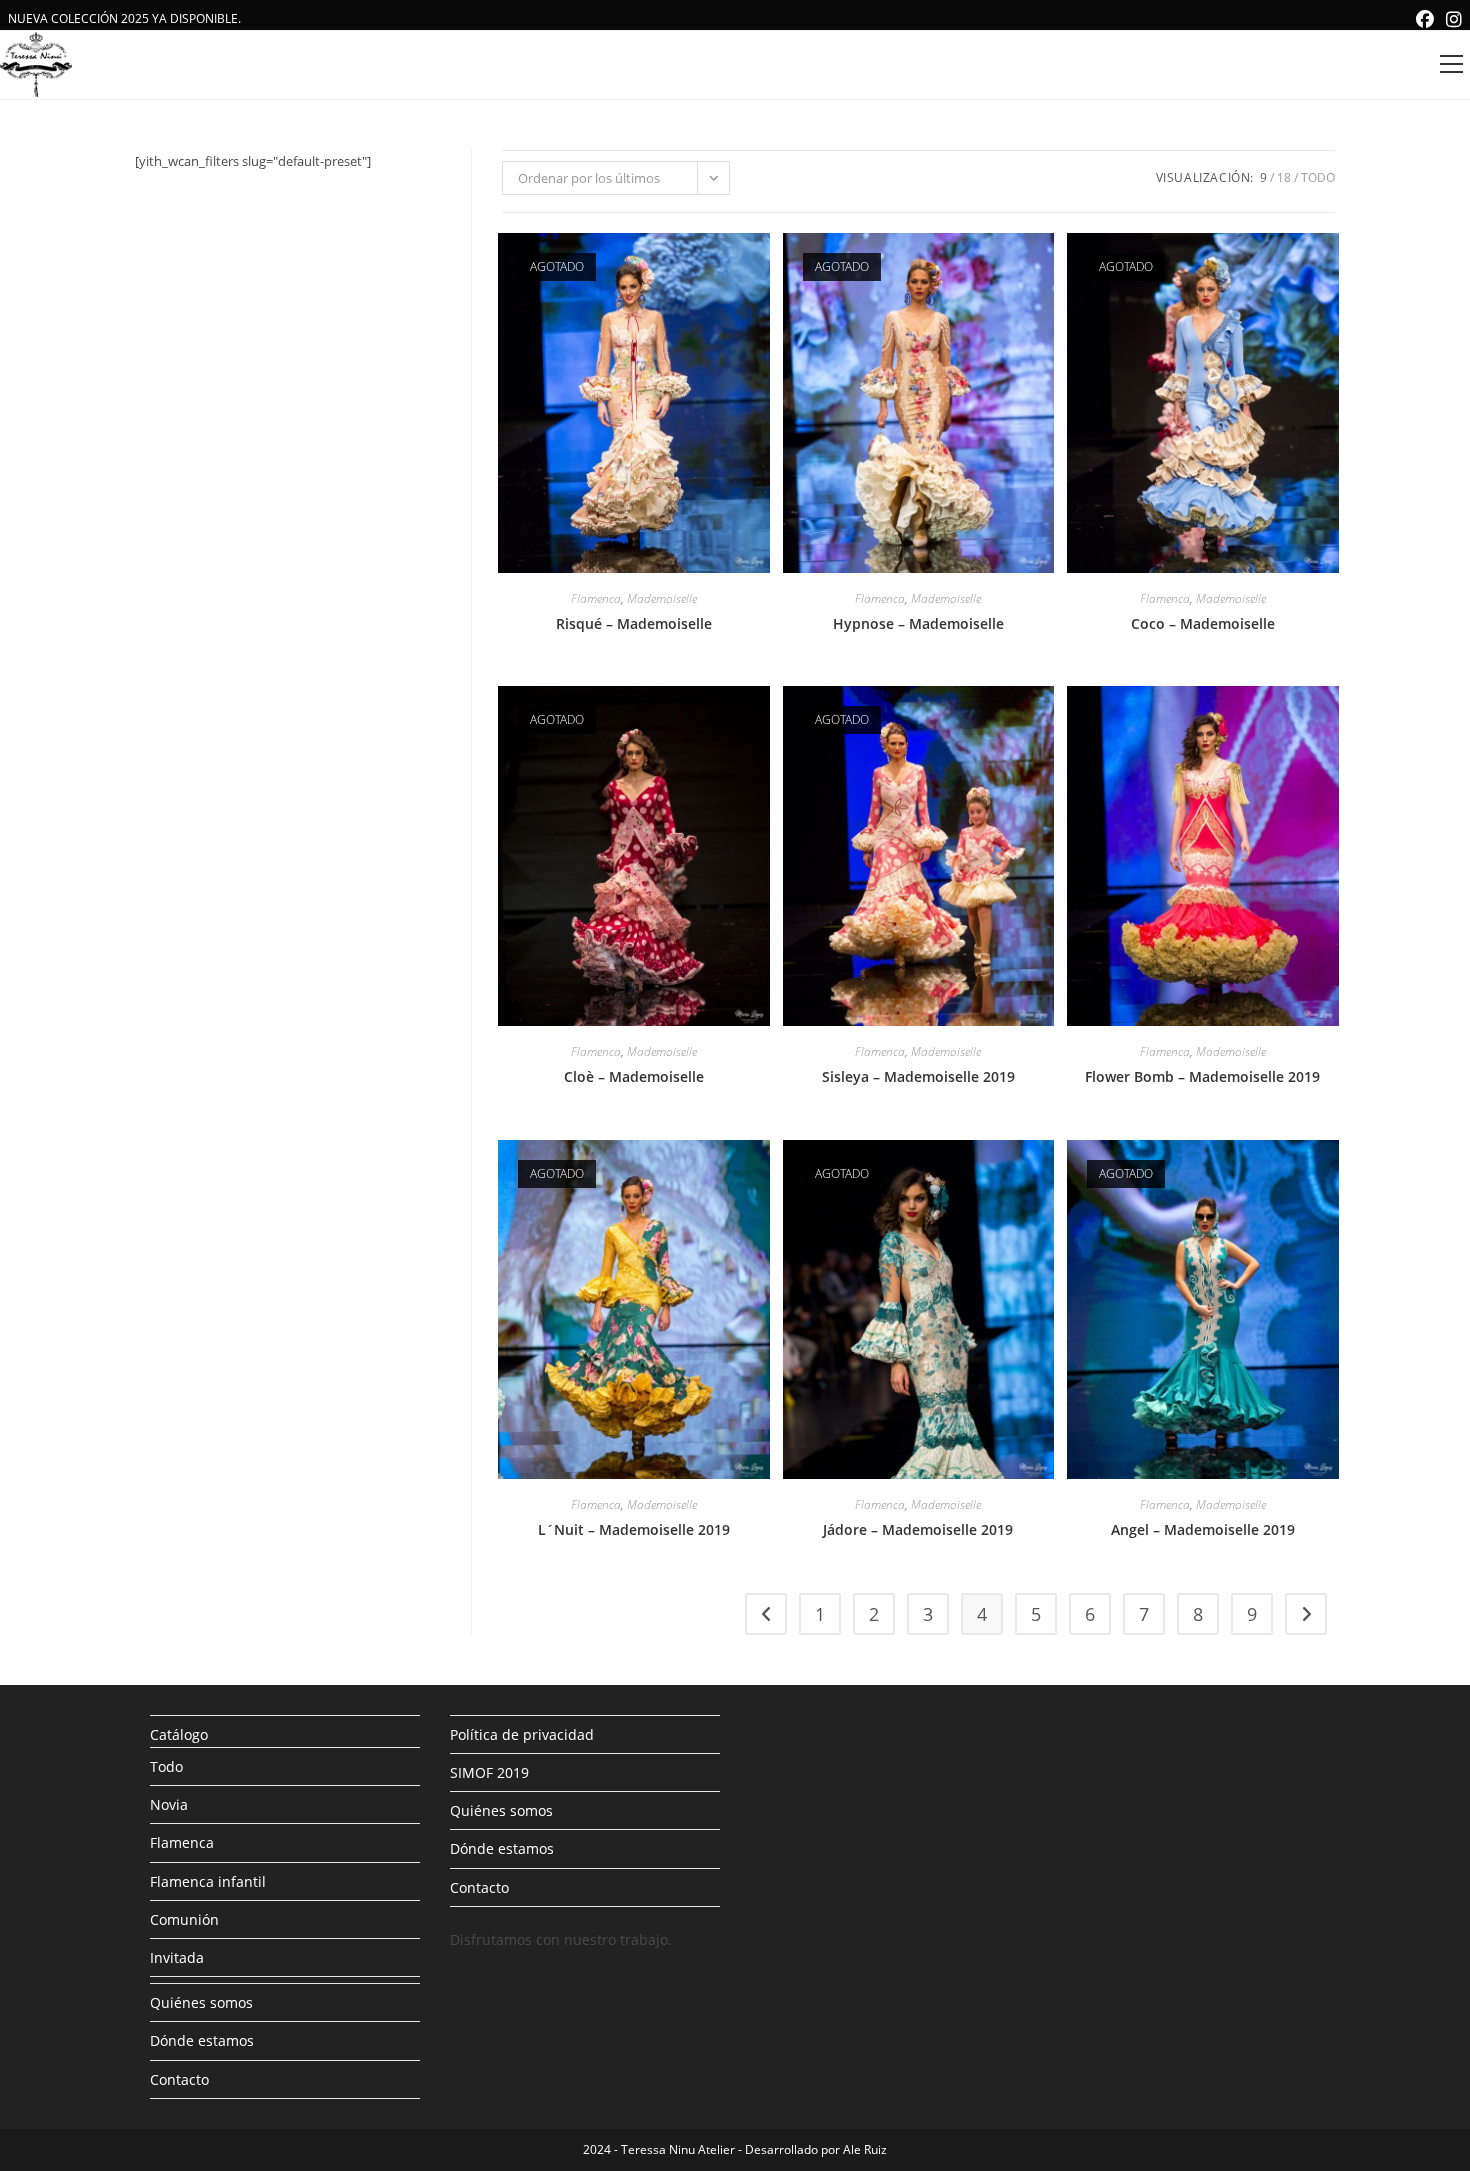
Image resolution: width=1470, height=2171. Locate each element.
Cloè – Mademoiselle (634, 1076)
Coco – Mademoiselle (1203, 623)
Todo (1318, 177)
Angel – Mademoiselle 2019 (1203, 1529)
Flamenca (596, 598)
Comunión (184, 1919)
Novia (169, 1804)
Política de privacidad (522, 1734)
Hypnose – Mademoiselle (918, 623)
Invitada (177, 1957)
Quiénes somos (201, 2002)
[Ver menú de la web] (1451, 64)
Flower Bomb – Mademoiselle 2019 (1202, 1076)
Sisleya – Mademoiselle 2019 (918, 1076)
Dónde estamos (202, 2040)
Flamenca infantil (208, 1881)
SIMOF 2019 (489, 1772)
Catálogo (179, 1734)
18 (1284, 177)
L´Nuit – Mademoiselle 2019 (634, 1529)
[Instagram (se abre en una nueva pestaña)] (1451, 19)
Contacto (179, 2079)
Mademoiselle (662, 598)
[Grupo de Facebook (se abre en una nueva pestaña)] (1425, 19)
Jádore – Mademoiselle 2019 (918, 1529)
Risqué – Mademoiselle (634, 623)
